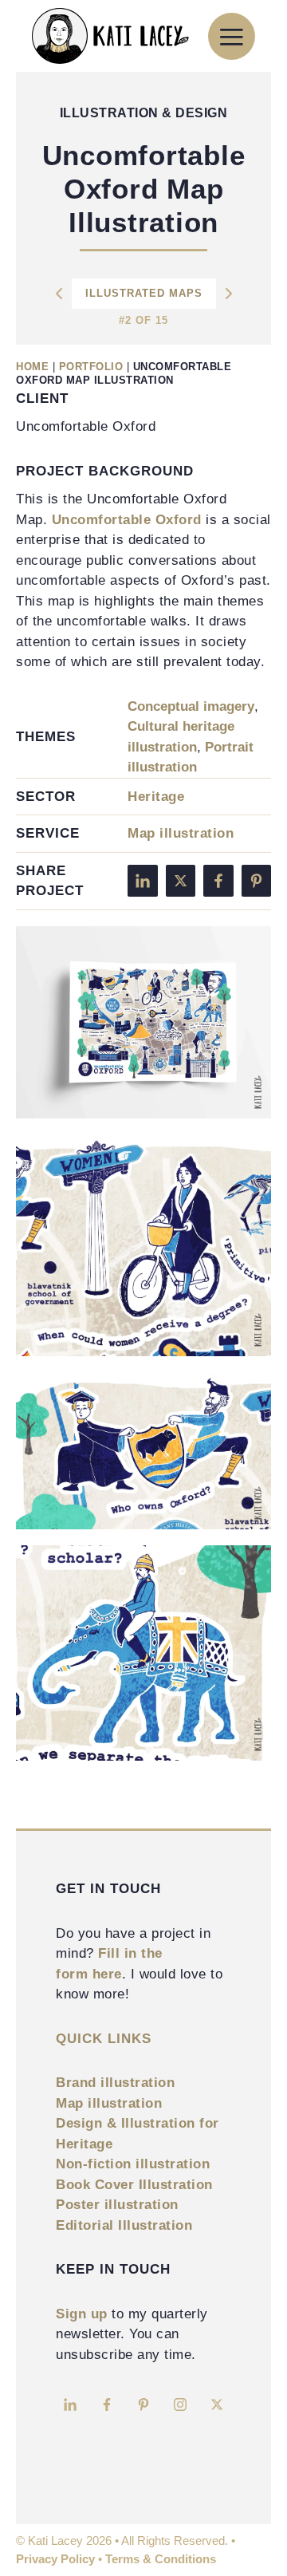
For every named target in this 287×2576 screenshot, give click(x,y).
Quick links (104, 2039)
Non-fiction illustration (133, 2164)
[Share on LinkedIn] (143, 881)
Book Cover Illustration (134, 2185)
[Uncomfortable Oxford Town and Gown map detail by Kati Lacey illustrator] (143, 1451)
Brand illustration (115, 2083)
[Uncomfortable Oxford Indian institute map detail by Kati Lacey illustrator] (143, 1653)
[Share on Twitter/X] (181, 881)
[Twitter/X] (217, 2404)
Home (32, 367)
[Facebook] (107, 2404)
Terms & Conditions (161, 2559)
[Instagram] (180, 2404)
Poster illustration (117, 2205)
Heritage (156, 797)
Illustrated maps (144, 293)
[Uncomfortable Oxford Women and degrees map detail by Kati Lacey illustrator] (143, 1245)
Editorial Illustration (124, 2225)
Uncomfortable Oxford (127, 520)
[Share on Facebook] (218, 881)
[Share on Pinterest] (257, 881)
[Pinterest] (143, 2404)
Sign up (82, 2314)
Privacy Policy (55, 2559)
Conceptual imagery (191, 706)
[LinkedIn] (70, 2404)
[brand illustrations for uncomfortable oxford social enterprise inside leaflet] (143, 1023)
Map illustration (181, 833)
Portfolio (91, 367)
